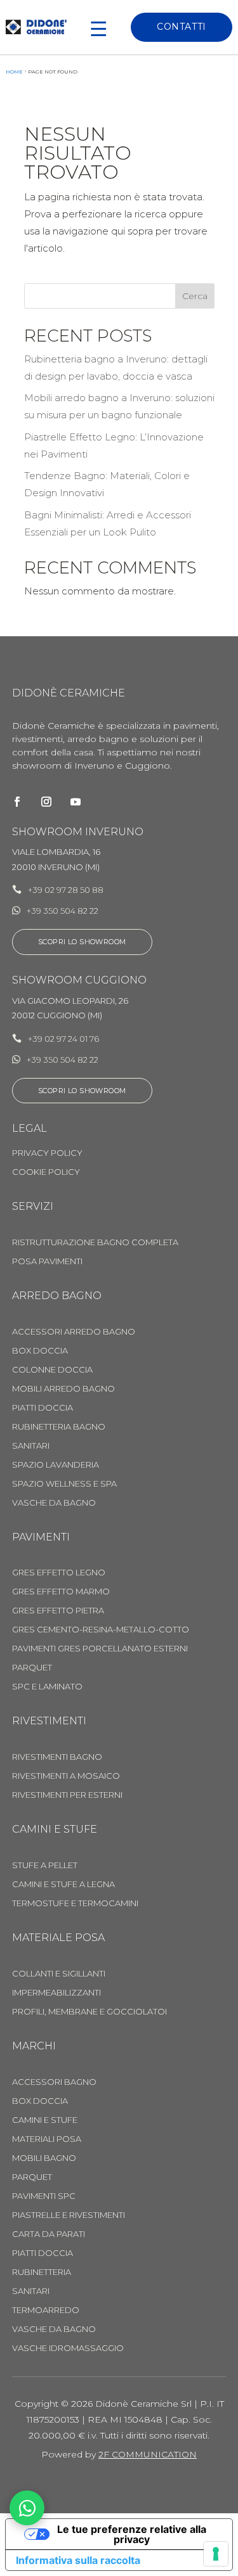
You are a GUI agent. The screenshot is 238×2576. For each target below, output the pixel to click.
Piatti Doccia (43, 1408)
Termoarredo (46, 2310)
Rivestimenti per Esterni (67, 1795)
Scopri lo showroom (82, 942)
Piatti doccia (43, 2253)
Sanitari (31, 1446)
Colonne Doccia (52, 1370)
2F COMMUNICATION (148, 2454)
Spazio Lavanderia (56, 1465)
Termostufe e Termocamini (75, 1903)
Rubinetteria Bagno (59, 1427)
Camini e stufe (45, 2120)
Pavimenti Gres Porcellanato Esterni (100, 1649)
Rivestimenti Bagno (57, 1757)
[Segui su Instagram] (46, 802)
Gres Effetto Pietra (58, 1611)
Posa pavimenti (47, 1261)
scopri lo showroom (82, 1091)
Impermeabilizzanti (56, 1993)
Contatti (181, 27)
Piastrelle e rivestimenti (69, 2215)
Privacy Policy (47, 1153)
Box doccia (40, 2101)
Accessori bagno (54, 2082)
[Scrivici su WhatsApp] (27, 2508)
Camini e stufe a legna (63, 1884)
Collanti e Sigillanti (59, 1974)
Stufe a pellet (45, 1865)
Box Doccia (40, 1351)
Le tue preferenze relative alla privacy (132, 2534)
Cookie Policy (46, 1172)
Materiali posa (47, 2139)
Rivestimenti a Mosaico (66, 1776)
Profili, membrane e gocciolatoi (89, 2012)
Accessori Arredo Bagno (74, 1332)
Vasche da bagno (54, 1503)
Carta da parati (49, 2234)
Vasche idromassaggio (68, 2348)
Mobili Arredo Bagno (63, 1389)
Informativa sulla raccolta (78, 2560)
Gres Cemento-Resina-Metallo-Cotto (101, 1630)
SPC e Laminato (47, 1687)
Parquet (32, 1668)
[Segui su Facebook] (17, 802)
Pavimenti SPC (44, 2196)
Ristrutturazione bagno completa (95, 1242)
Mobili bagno (44, 2158)
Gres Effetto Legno (59, 1573)
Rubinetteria (42, 2272)
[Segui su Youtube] (76, 802)
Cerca (195, 296)
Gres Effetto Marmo (61, 1592)
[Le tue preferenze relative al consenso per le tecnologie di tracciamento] (216, 2554)
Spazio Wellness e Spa (64, 1484)
